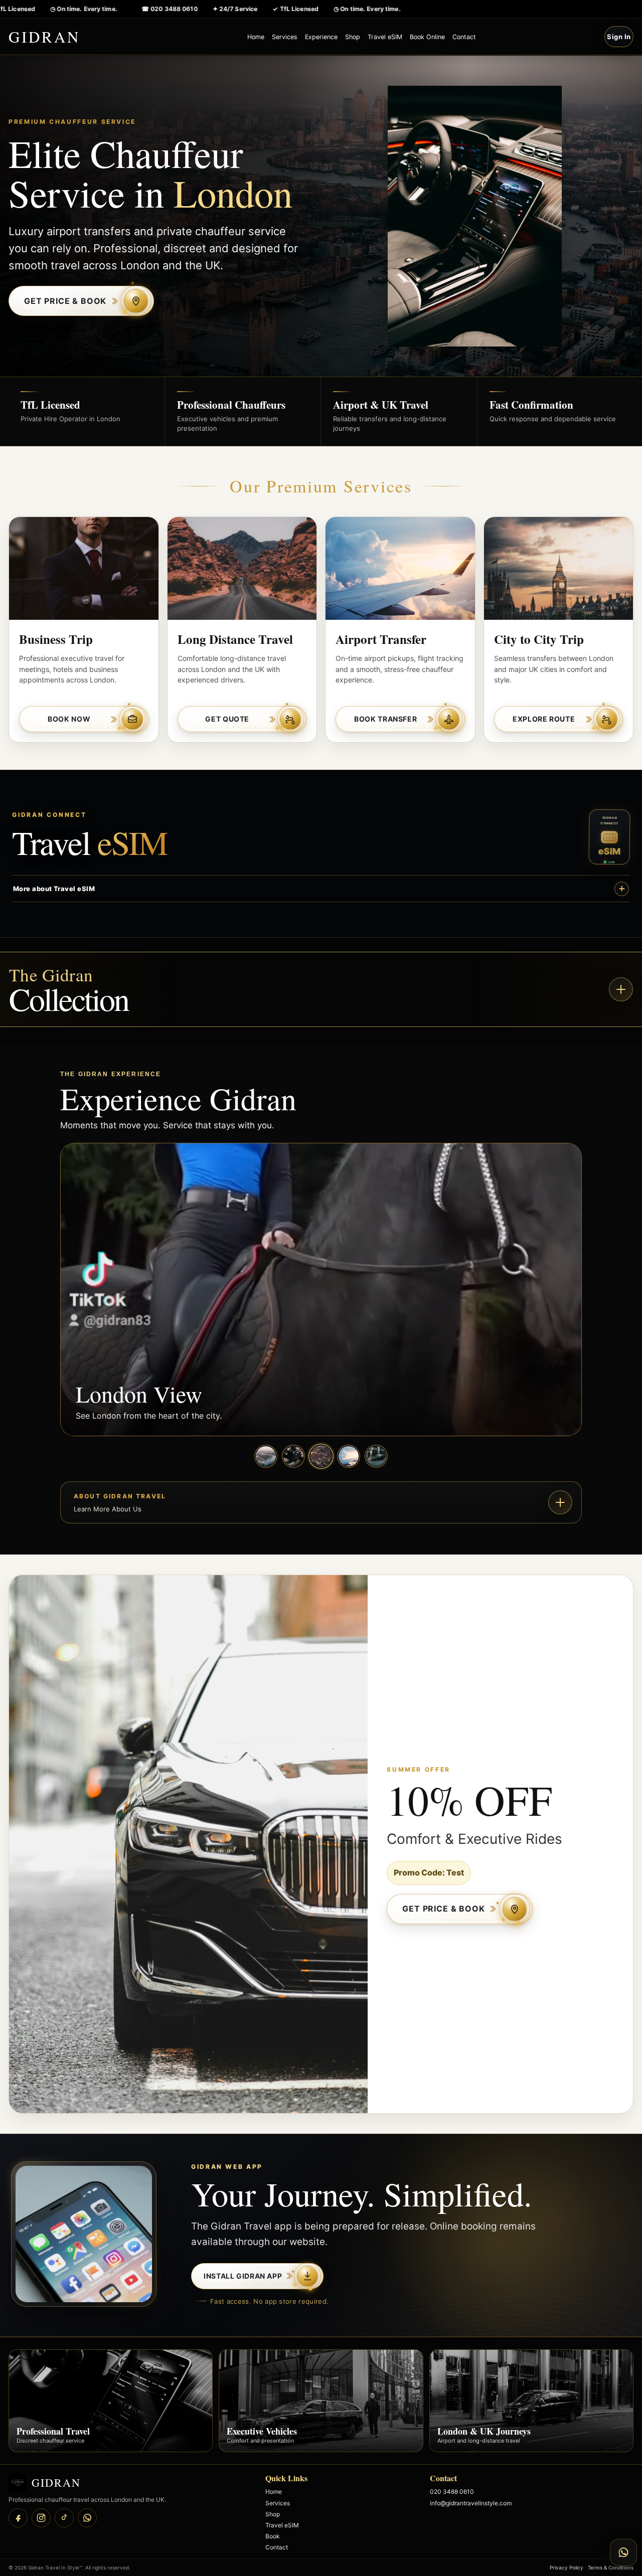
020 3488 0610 (452, 2492)
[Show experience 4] (349, 1456)
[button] (321, 989)
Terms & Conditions (611, 2567)
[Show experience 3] (321, 1456)
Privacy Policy (567, 2567)
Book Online (427, 37)
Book (273, 2536)
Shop (353, 37)
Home (256, 37)
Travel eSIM (385, 37)
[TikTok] (64, 2518)
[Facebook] (18, 2518)
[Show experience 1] (266, 1456)
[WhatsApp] (87, 2518)
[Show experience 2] (293, 1456)
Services (285, 37)
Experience (321, 37)
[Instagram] (41, 2518)
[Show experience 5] (376, 1456)
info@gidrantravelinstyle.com (471, 2503)
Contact (464, 37)
